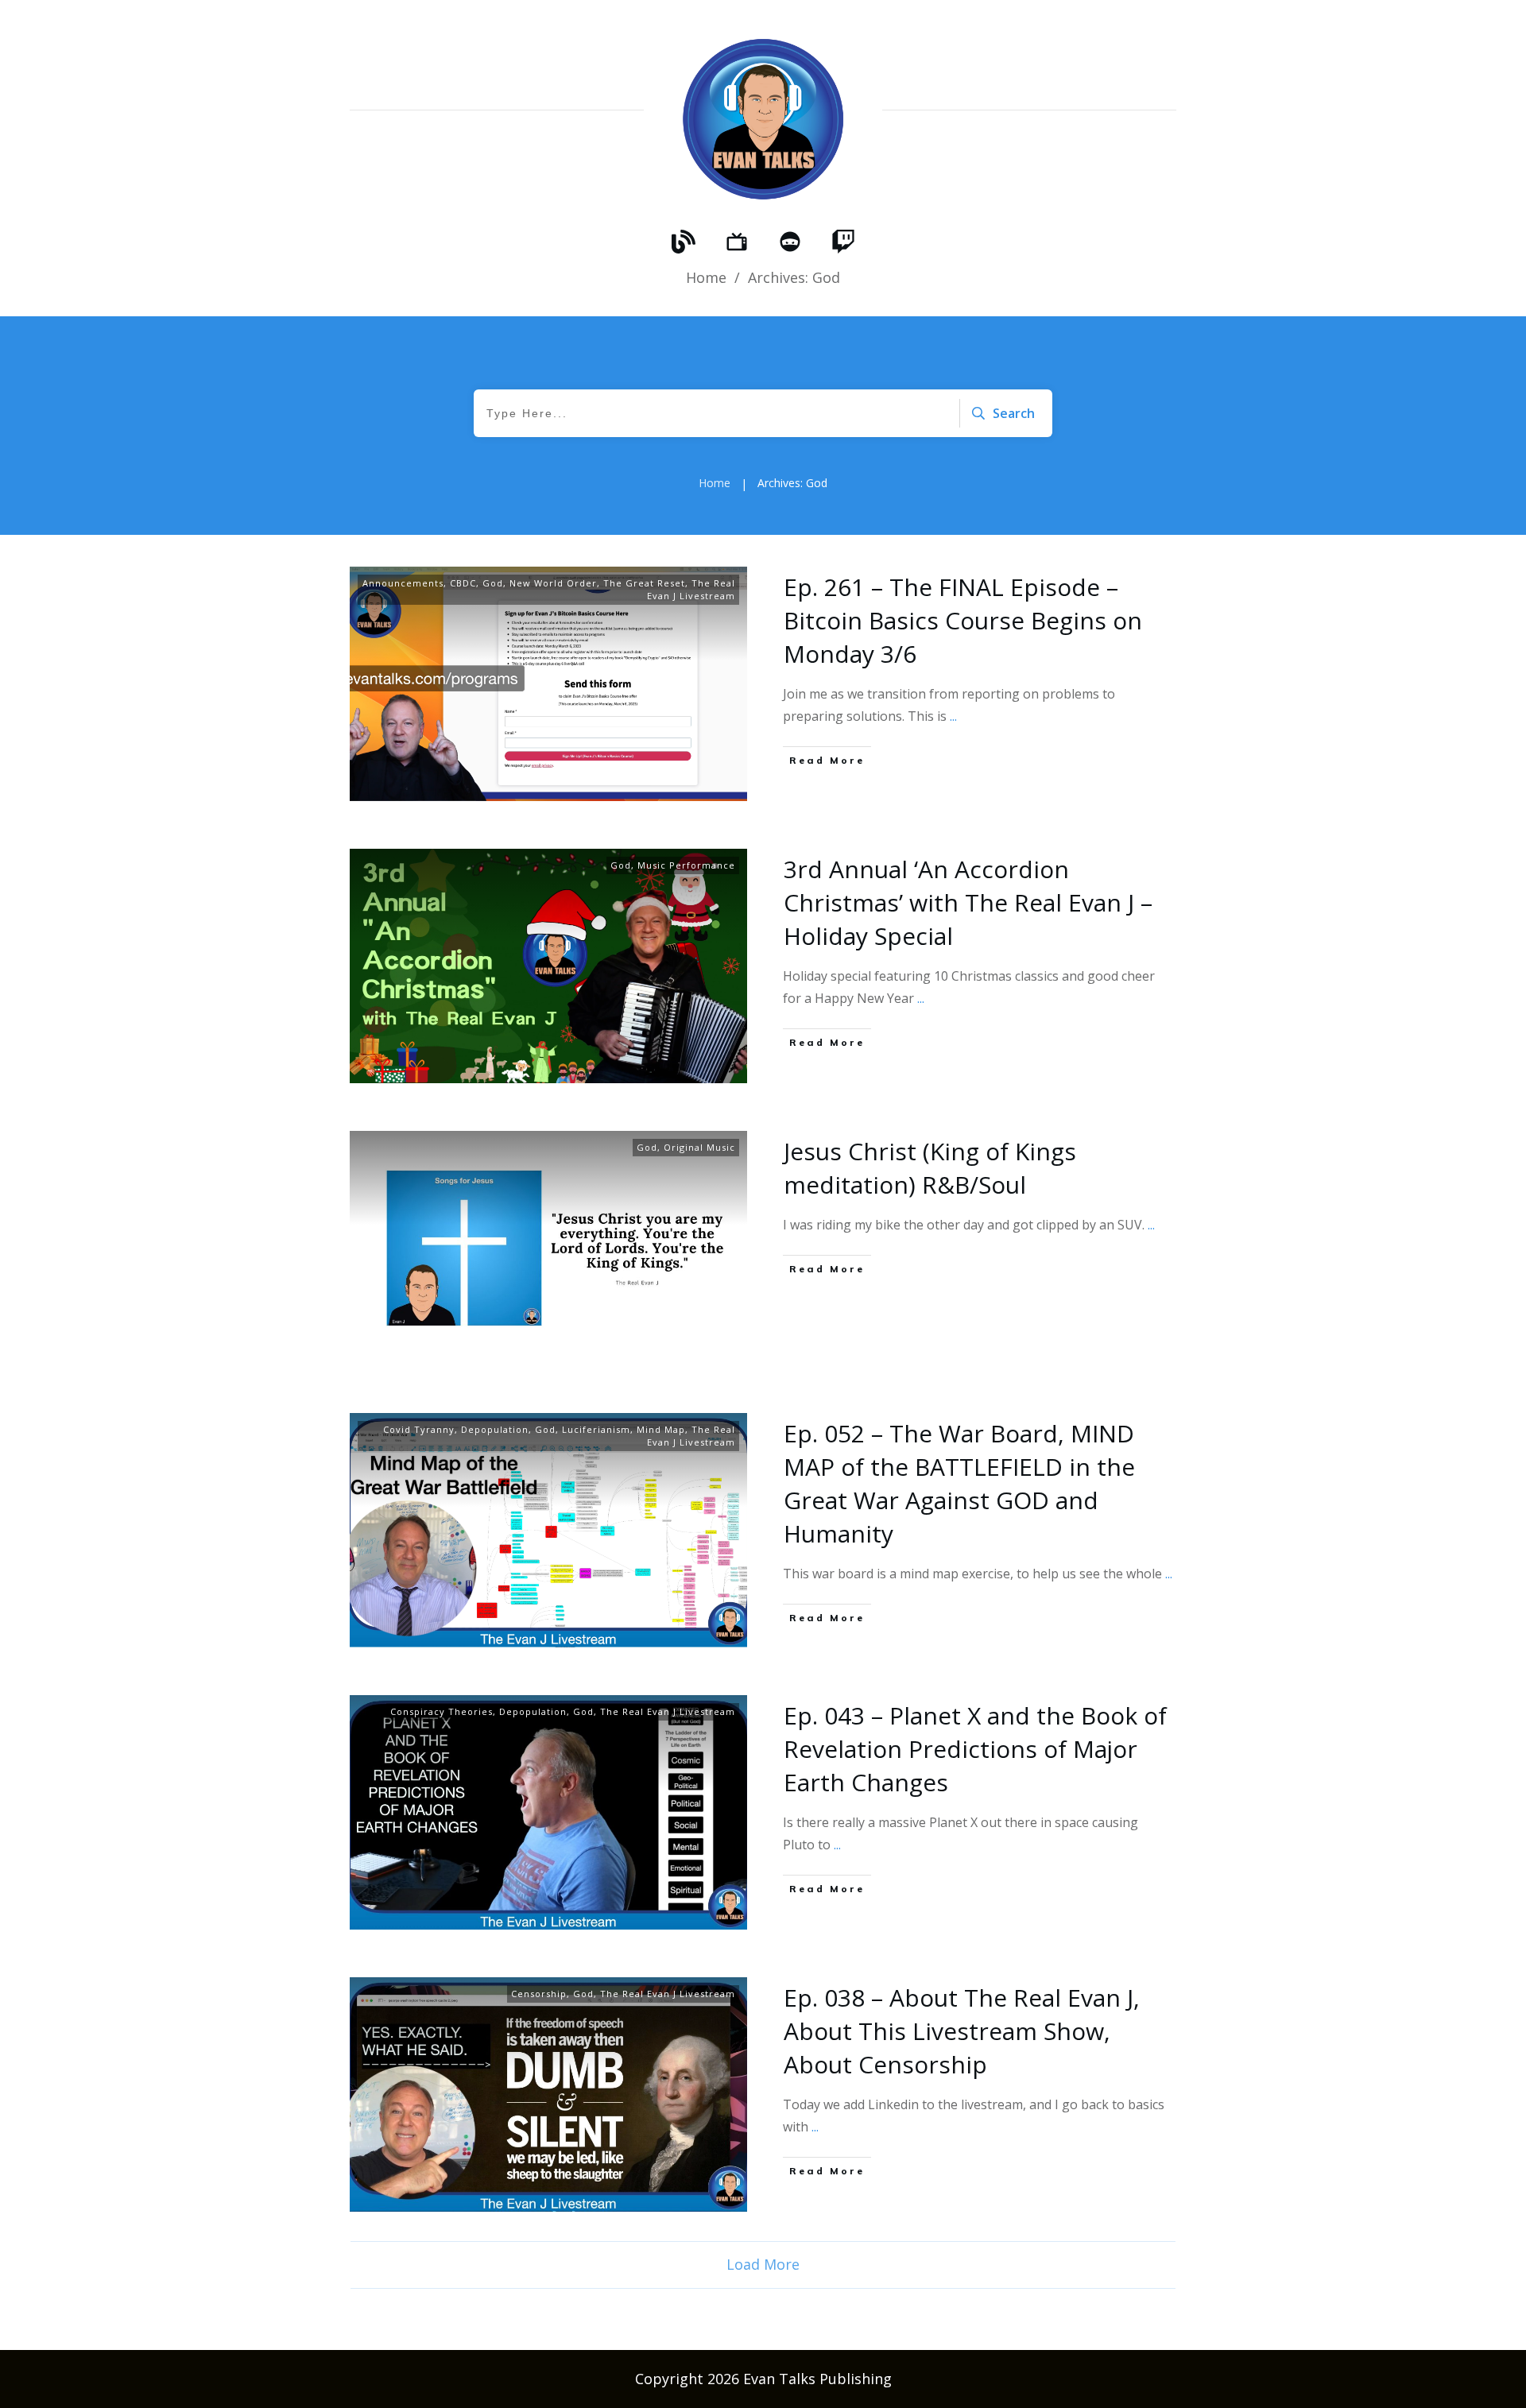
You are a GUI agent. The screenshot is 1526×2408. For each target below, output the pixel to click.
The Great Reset (644, 583)
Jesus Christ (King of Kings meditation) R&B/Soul (930, 1168)
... (953, 716)
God (493, 583)
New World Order (553, 583)
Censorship (539, 1994)
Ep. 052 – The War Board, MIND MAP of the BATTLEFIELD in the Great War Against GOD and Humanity (959, 1483)
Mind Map (661, 1429)
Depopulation (495, 1429)
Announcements (403, 583)
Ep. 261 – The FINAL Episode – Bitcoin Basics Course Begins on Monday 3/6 (963, 620)
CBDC (463, 583)
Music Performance (686, 865)
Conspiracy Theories (442, 1711)
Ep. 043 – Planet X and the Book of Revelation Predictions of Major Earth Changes (975, 1749)
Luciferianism (596, 1429)
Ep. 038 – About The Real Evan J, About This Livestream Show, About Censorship (962, 2031)
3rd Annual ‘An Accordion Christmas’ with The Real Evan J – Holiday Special (968, 902)
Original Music (699, 1147)
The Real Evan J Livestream (691, 589)
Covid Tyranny (419, 1429)
